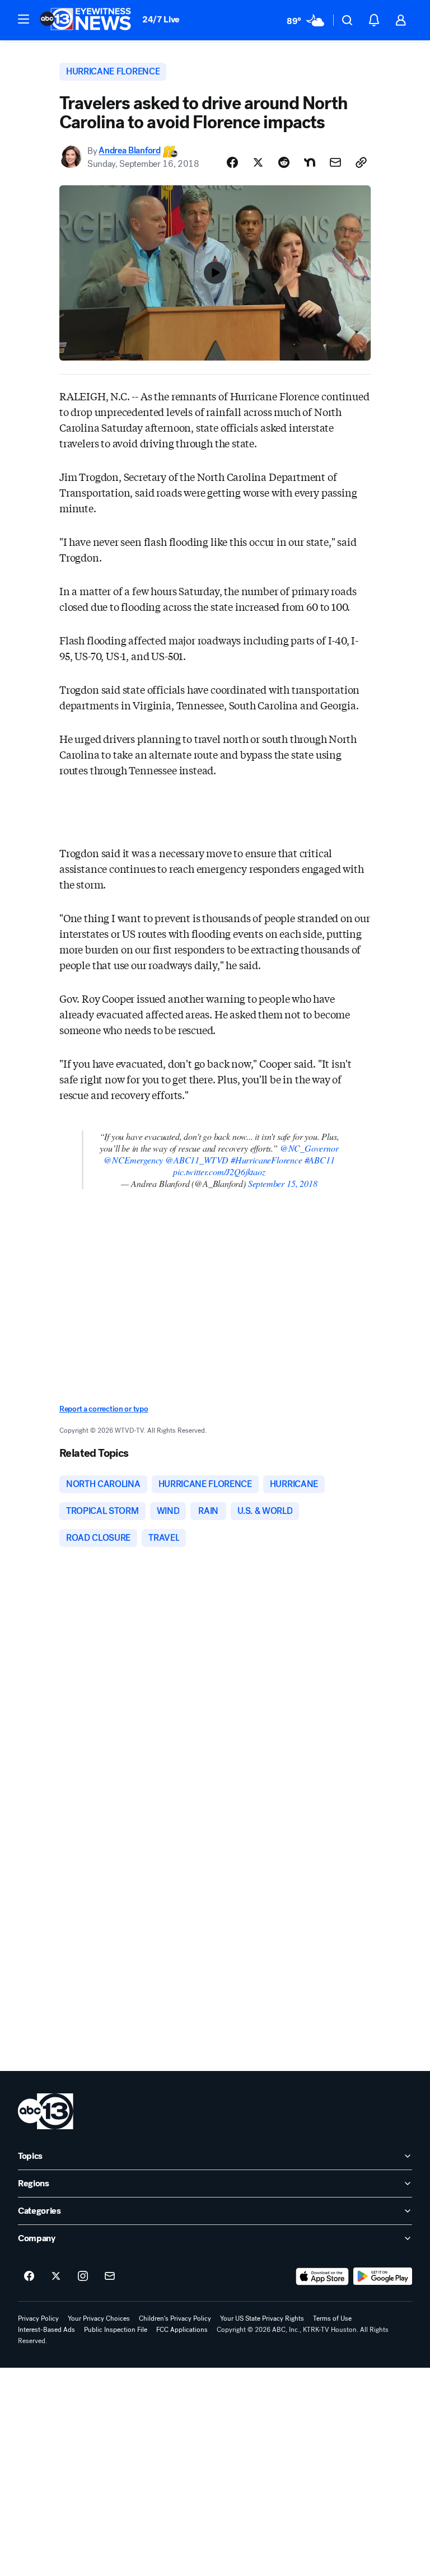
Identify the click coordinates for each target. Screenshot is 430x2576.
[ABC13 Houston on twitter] (56, 2276)
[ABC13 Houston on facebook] (29, 2276)
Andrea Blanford (129, 151)
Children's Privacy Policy (175, 2318)
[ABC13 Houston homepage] (85, 20)
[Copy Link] (361, 162)
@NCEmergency (133, 1160)
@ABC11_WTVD (197, 1160)
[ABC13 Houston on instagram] (83, 2276)
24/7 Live (161, 19)
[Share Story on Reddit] (284, 162)
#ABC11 (320, 1160)
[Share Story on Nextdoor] (310, 162)
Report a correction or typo (104, 1409)
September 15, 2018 (283, 1183)
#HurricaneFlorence (267, 1160)
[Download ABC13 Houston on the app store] (322, 2276)
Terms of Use (332, 2318)
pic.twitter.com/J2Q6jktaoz (219, 1172)
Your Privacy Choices (99, 2318)
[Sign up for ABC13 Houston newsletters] (110, 2276)
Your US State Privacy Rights (262, 2318)
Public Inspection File (116, 2330)
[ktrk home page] (46, 2111)
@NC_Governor (309, 1148)
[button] (24, 19)
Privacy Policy (38, 2318)
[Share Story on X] (258, 162)
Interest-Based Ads (46, 2330)
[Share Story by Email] (335, 162)
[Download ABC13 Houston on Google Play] (383, 2276)
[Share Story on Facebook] (232, 162)
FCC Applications (182, 2330)
